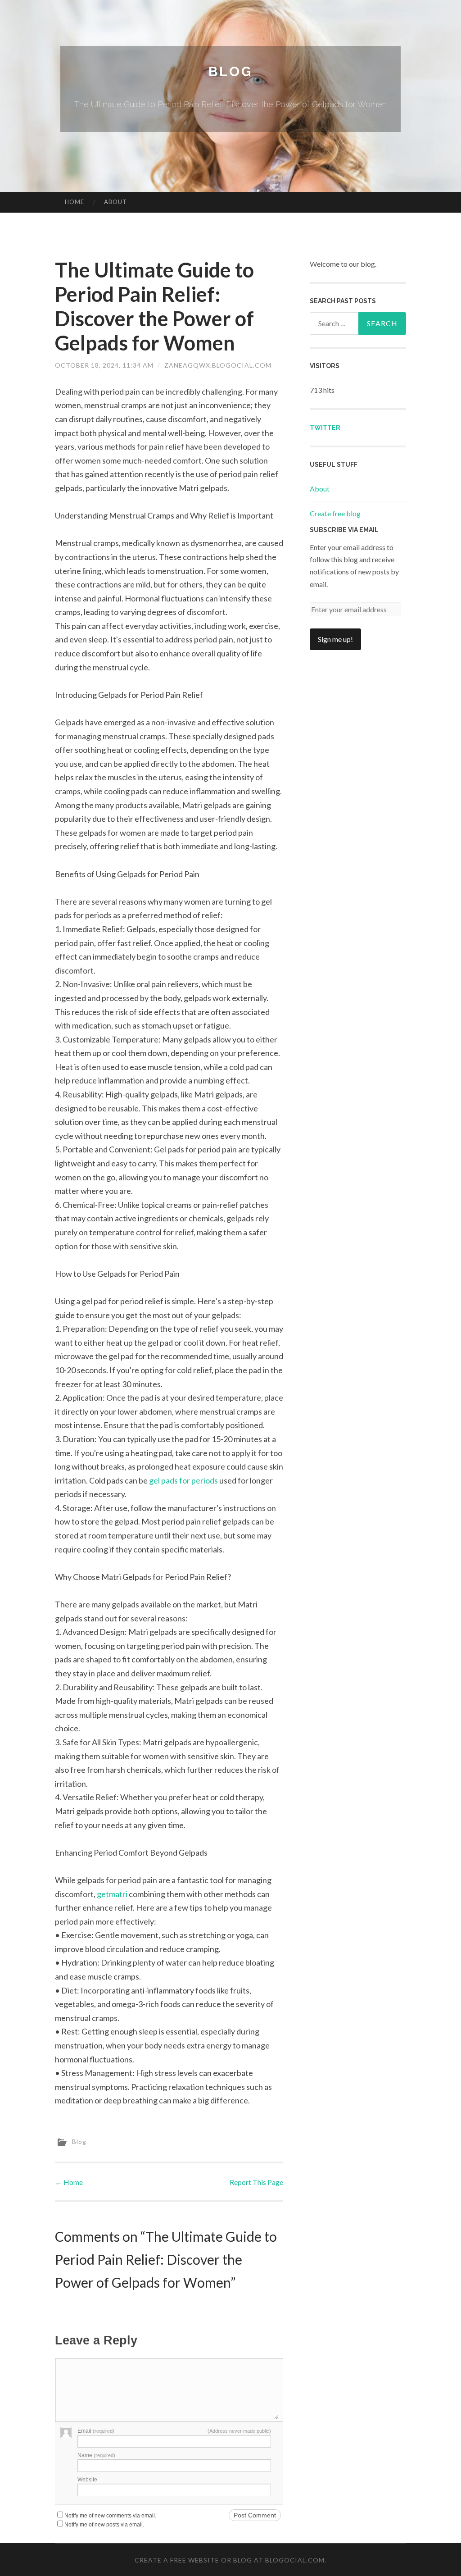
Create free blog (335, 513)
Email (96, 2431)
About (115, 202)
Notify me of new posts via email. (104, 2525)
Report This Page (256, 2182)
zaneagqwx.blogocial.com (218, 365)
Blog (230, 71)
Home (75, 202)
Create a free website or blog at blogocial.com (230, 2560)
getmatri (112, 1894)
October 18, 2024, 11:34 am (104, 365)
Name (96, 2455)
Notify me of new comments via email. (110, 2516)
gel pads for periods (183, 1480)
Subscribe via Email (344, 530)
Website (87, 2480)
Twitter (325, 428)
